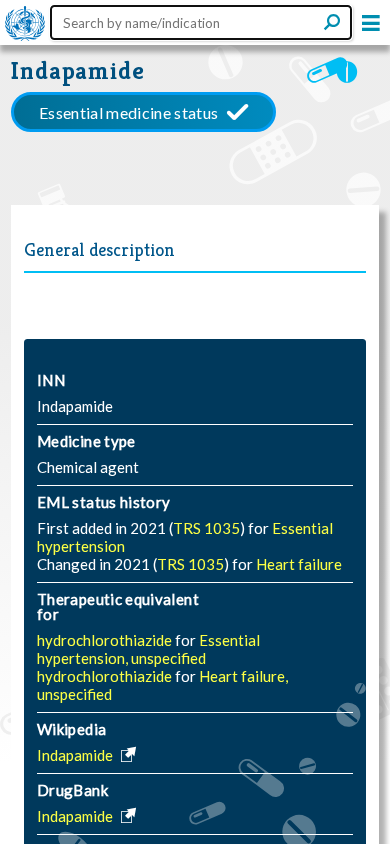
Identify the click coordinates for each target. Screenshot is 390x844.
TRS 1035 (206, 528)
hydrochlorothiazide (106, 640)
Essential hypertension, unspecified (148, 649)
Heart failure (299, 564)
